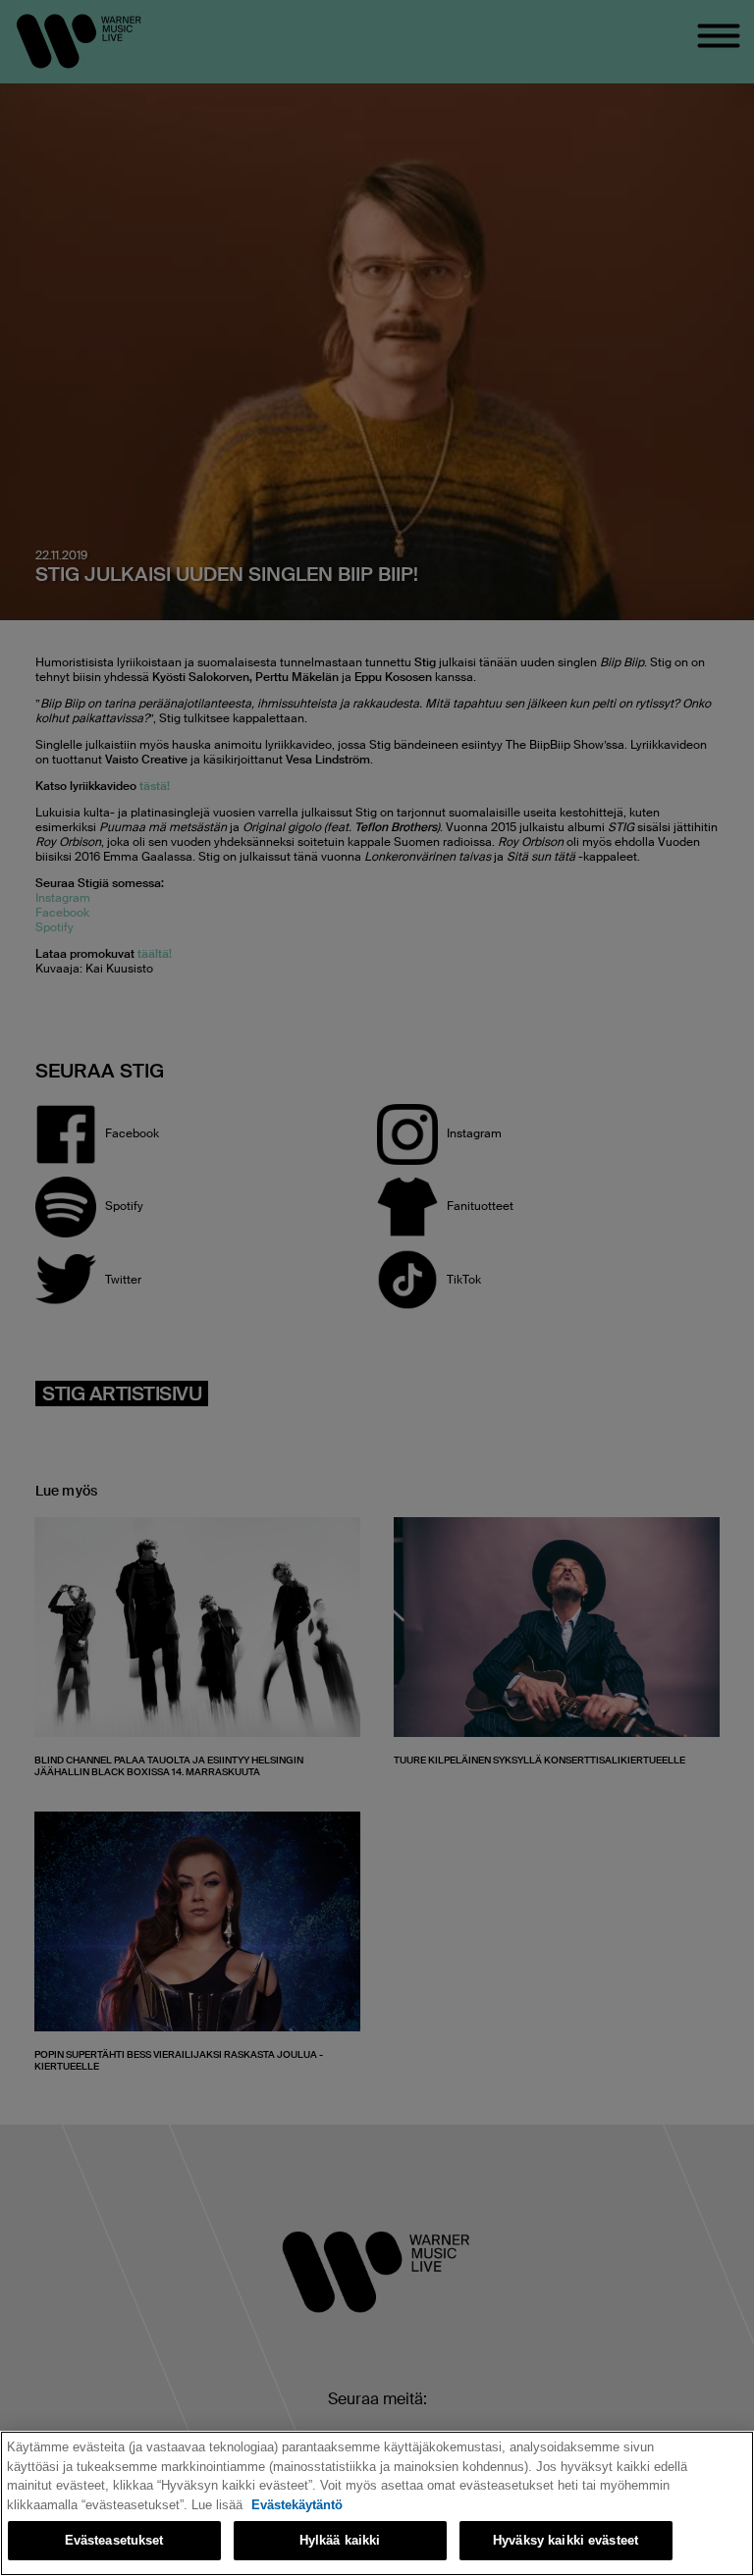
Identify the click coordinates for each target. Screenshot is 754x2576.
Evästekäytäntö (297, 2505)
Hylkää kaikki (340, 2540)
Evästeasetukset (114, 2540)
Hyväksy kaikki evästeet (565, 2540)
